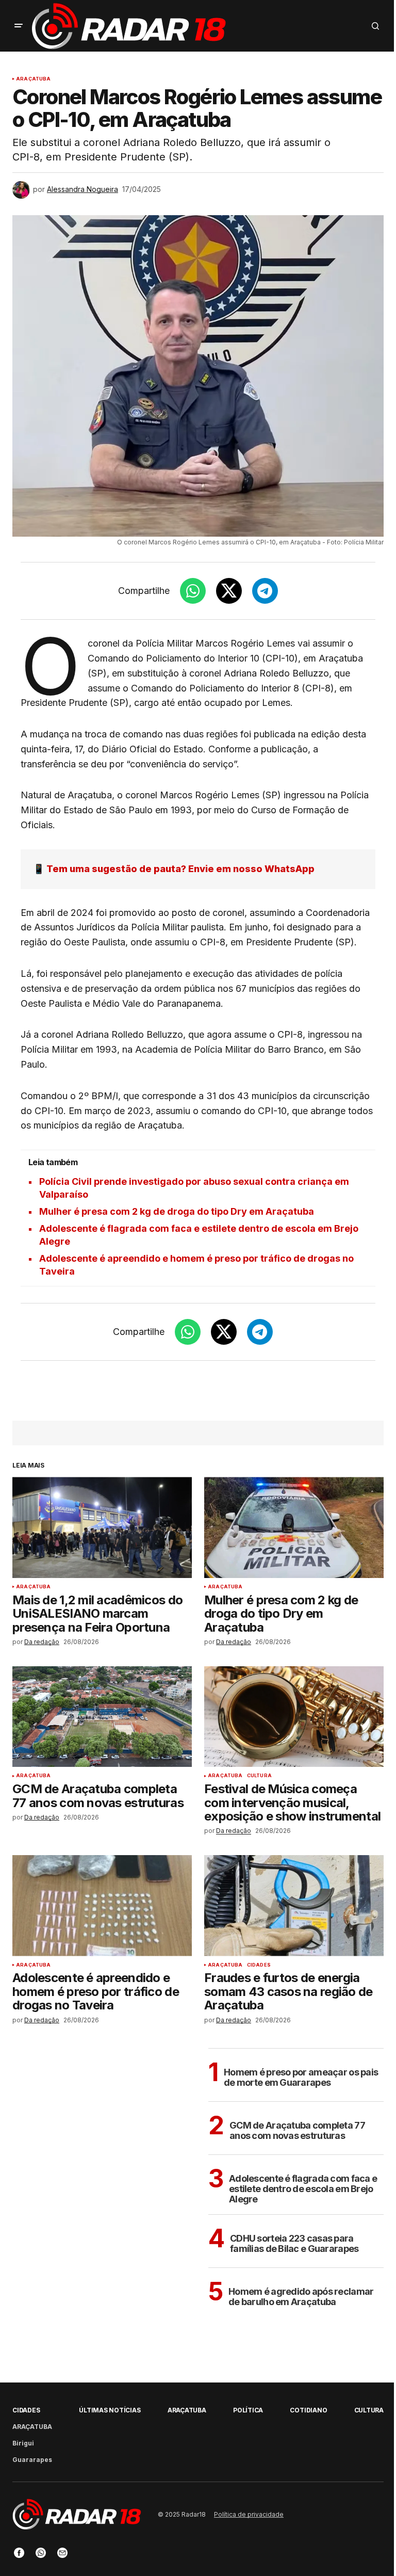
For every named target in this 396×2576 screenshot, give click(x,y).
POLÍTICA (248, 2410)
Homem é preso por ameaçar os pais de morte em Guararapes (301, 2077)
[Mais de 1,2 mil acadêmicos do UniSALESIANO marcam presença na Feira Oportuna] (102, 1527)
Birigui (23, 2443)
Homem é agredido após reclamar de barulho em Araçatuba (301, 2297)
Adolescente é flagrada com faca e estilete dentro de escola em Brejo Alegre (303, 2189)
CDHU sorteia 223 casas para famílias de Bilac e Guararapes (294, 2243)
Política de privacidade (249, 2514)
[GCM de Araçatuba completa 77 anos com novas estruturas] (102, 1717)
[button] (19, 26)
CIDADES (259, 1965)
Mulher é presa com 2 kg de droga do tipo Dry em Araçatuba (177, 1211)
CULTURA (259, 1776)
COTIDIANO (308, 2410)
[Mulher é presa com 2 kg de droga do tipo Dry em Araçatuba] (294, 1527)
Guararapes (32, 2460)
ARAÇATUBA (34, 79)
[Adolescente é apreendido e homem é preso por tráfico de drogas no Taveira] (102, 1906)
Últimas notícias (110, 2410)
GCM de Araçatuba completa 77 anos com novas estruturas (297, 2130)
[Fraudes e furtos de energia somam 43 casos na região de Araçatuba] (294, 1906)
